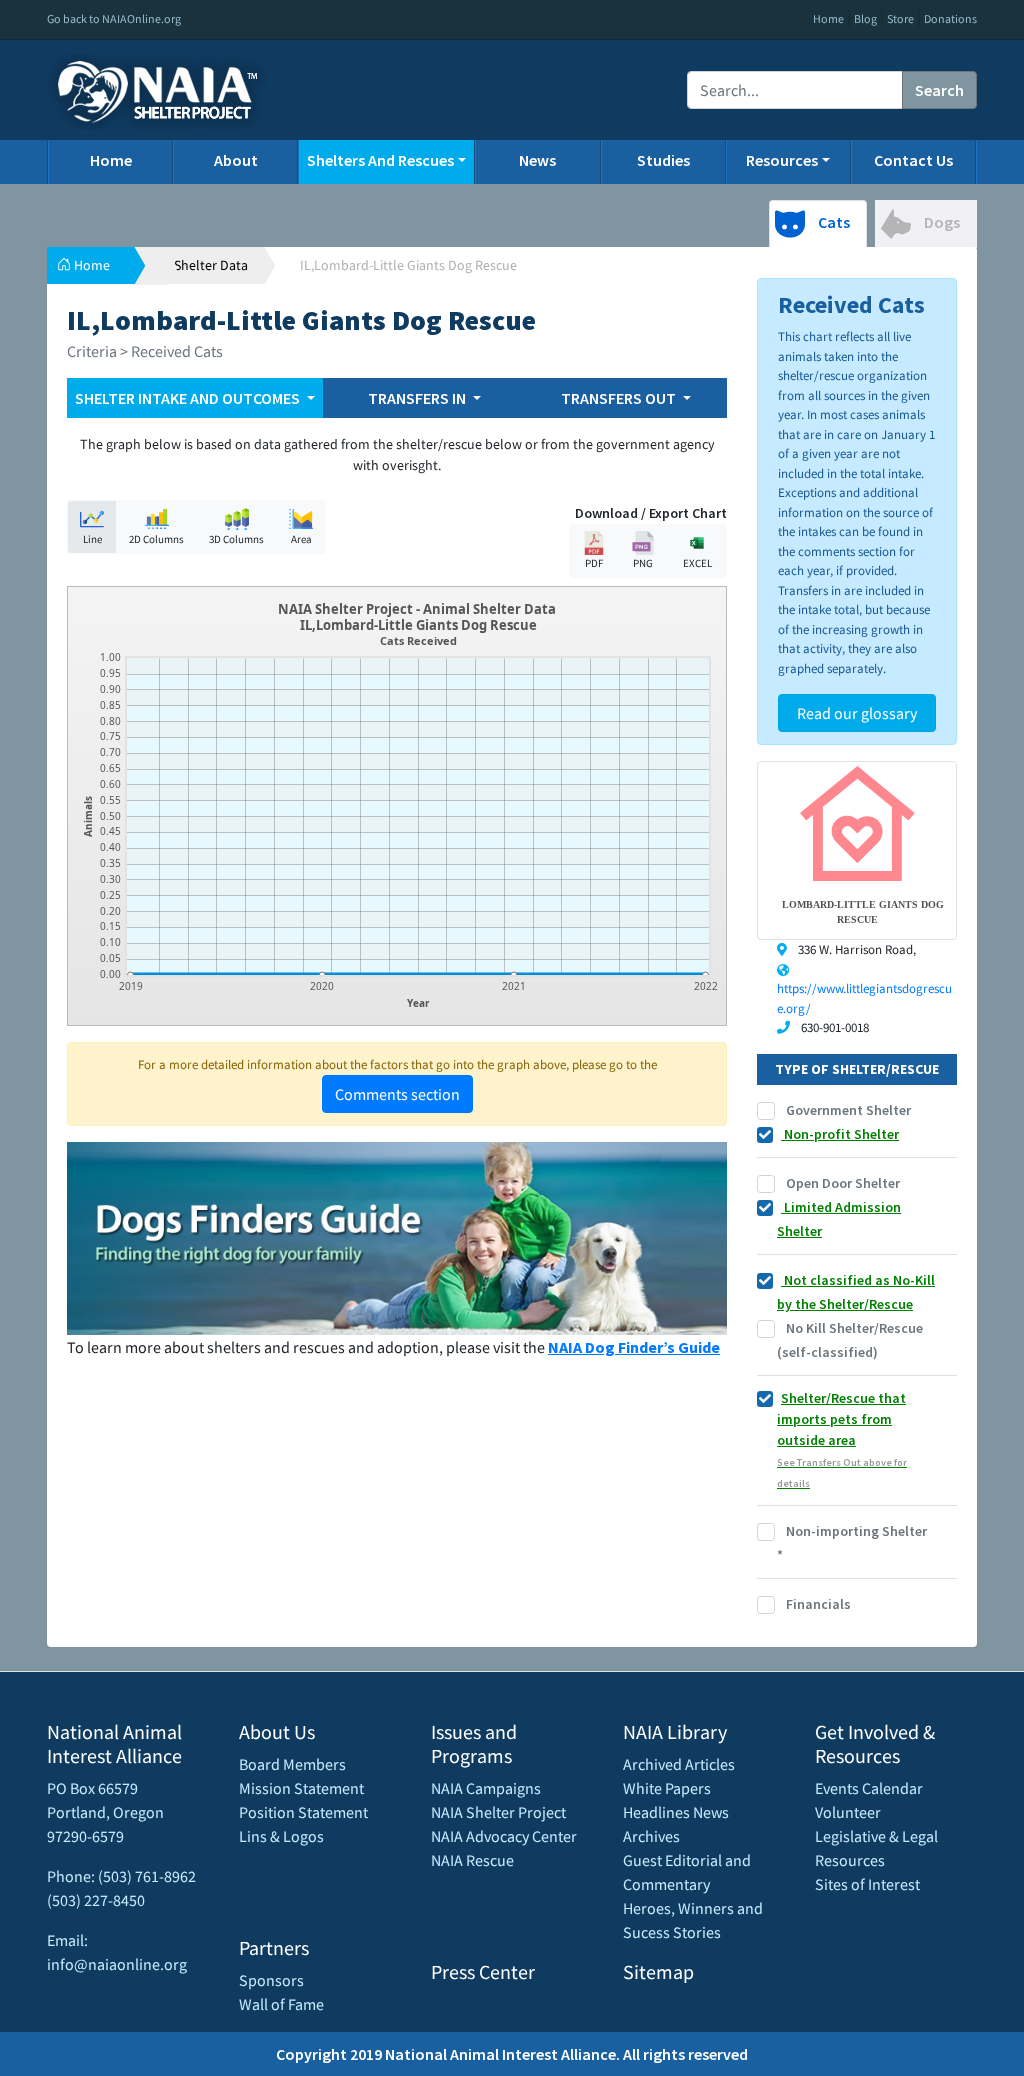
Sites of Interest (867, 1884)
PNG (643, 563)
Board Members (292, 1764)
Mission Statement (301, 1788)
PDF (594, 563)
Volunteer (848, 1812)
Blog (865, 18)
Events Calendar (869, 1788)
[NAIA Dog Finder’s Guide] (397, 1236)
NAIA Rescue (472, 1860)
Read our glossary (857, 713)
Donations (950, 18)
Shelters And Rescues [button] (380, 160)
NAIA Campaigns (486, 1788)
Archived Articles (679, 1764)
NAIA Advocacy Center (504, 1836)
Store (900, 18)
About (236, 160)
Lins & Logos (281, 1836)
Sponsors (271, 1980)
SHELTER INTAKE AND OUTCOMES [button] (189, 398)
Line (92, 539)
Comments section (397, 1094)
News (537, 160)
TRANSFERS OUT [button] (620, 398)
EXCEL (697, 563)
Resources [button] (782, 160)
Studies (663, 160)
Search (939, 90)
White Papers (667, 1788)
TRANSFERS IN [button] (418, 398)
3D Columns (236, 539)
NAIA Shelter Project (498, 1812)
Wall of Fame (281, 2004)
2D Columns (156, 539)
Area (301, 539)
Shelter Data (211, 265)
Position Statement (303, 1812)
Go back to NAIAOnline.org (114, 18)
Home (828, 18)
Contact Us (913, 160)
